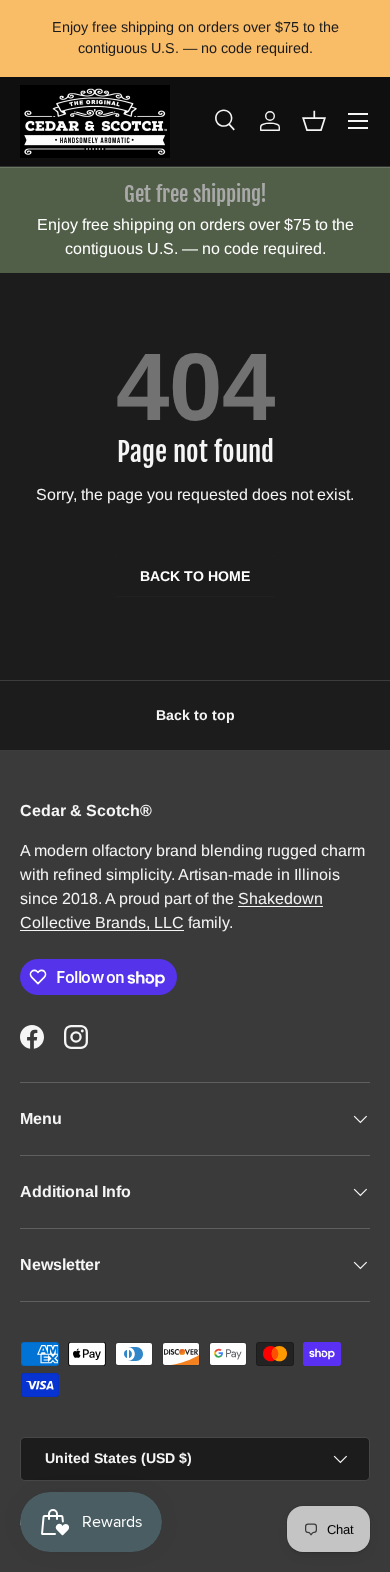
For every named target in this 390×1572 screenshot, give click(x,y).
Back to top (195, 715)
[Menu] (358, 121)
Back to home (195, 576)
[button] (314, 121)
